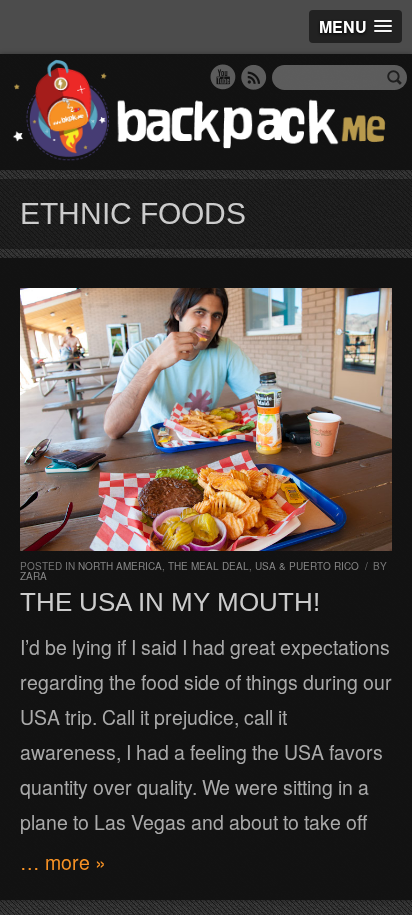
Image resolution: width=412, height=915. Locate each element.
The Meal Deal (208, 566)
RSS (254, 77)
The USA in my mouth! (170, 602)
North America (120, 566)
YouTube (223, 77)
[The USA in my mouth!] (206, 419)
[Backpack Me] (206, 112)
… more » (63, 862)
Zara (33, 576)
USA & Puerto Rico (307, 566)
